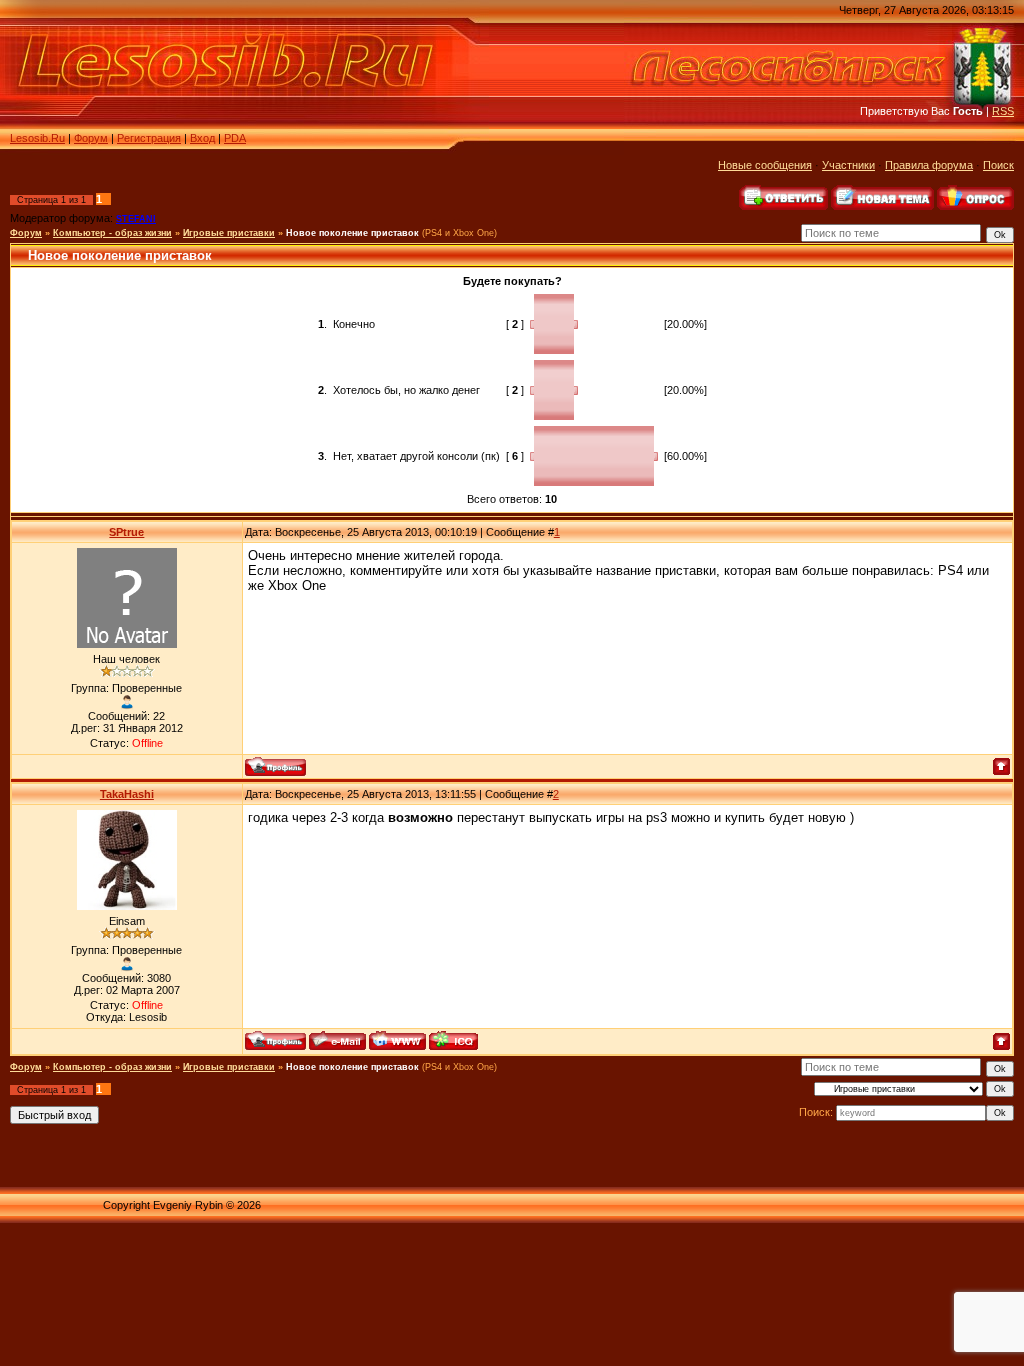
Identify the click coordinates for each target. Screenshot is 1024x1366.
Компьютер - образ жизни (112, 233)
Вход (202, 138)
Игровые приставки (229, 233)
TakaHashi (127, 794)
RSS (1003, 111)
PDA (235, 138)
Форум (91, 138)
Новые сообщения (765, 165)
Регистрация (149, 138)
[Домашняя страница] (397, 1040)
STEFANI (136, 219)
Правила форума (929, 165)
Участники (848, 165)
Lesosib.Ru (37, 138)
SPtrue (126, 532)
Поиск (998, 165)
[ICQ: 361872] (453, 1040)
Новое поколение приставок (352, 233)
